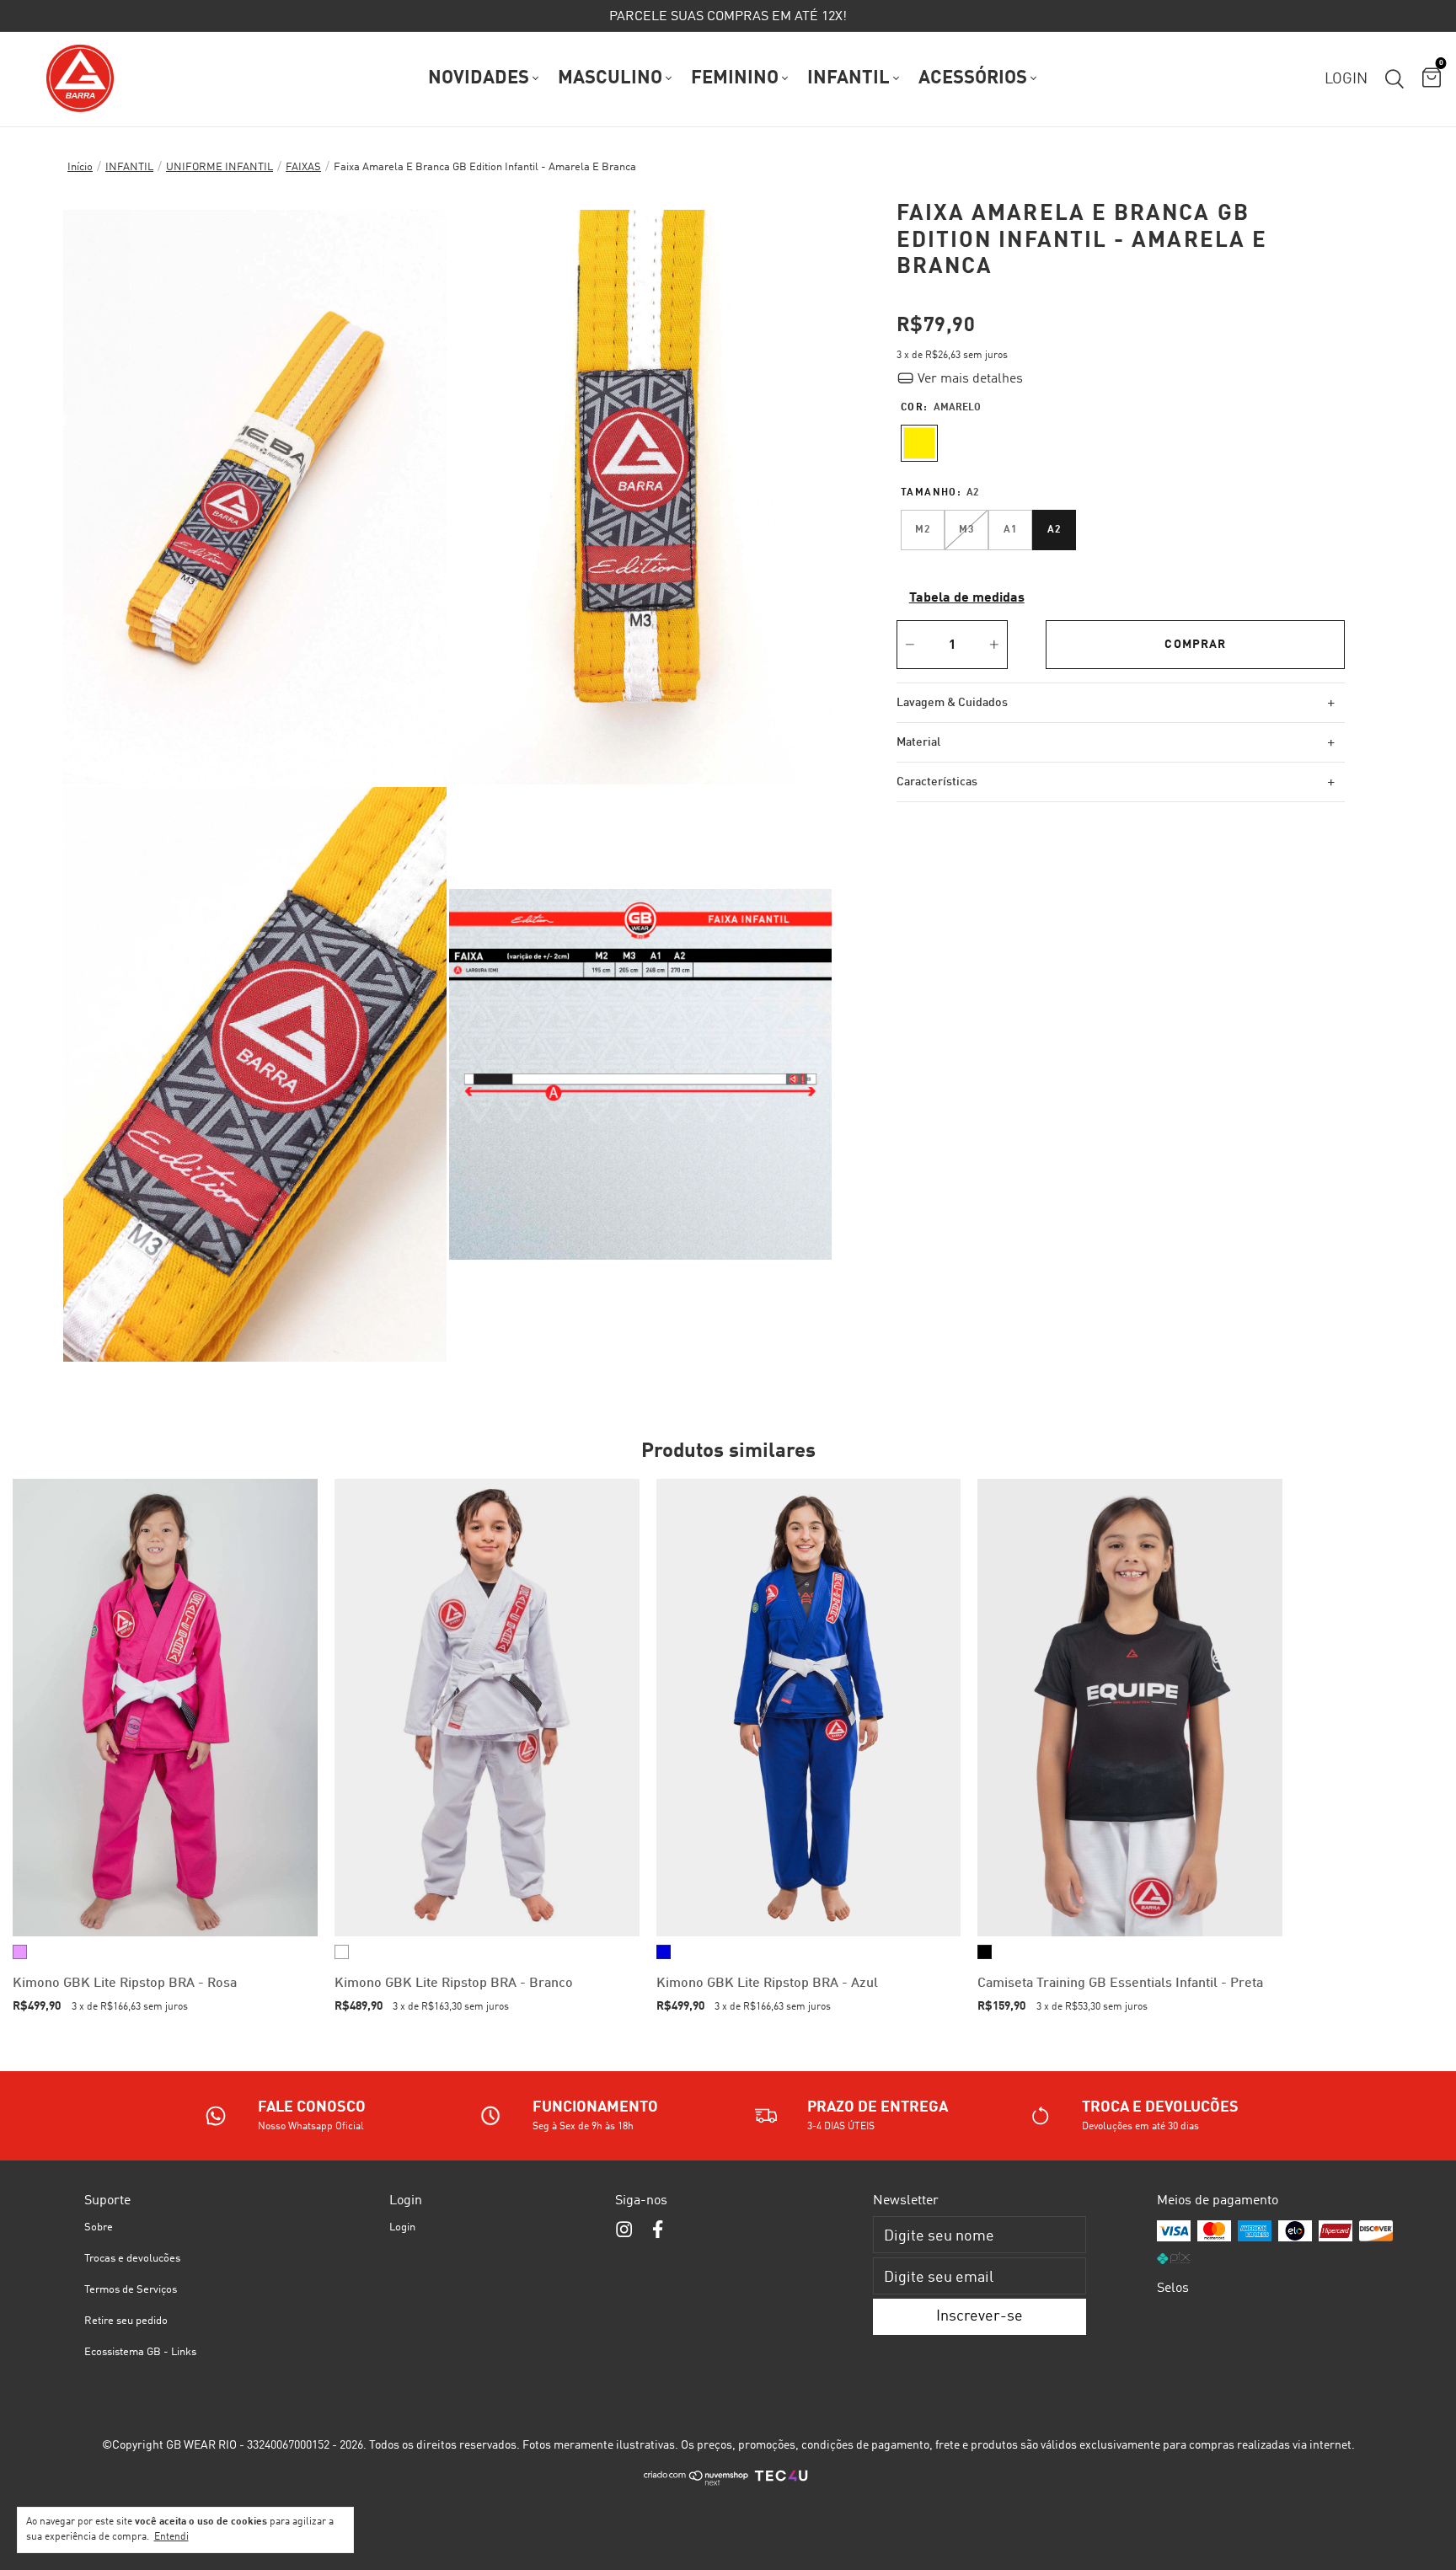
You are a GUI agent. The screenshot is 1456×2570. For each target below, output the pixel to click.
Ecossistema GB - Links (140, 2352)
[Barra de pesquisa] (1394, 79)
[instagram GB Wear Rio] (624, 2230)
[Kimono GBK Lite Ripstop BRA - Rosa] (165, 1708)
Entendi (171, 2537)
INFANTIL (848, 78)
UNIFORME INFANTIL (219, 167)
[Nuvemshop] (696, 2483)
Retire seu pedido (126, 2321)
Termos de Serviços (131, 2290)
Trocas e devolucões (132, 2259)
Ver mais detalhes (969, 379)
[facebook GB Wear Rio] (658, 2230)
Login (402, 2227)
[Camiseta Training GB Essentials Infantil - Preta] (1130, 1708)
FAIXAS (303, 167)
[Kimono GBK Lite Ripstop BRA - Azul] (809, 1708)
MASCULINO (610, 78)
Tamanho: (940, 493)
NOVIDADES (479, 78)
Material (1116, 742)
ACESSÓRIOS (973, 78)
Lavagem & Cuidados (1116, 703)
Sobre (99, 2227)
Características (1116, 782)
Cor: (941, 408)
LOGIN (1346, 79)
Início (80, 167)
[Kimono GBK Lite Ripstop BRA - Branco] (487, 1708)
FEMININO (735, 78)
